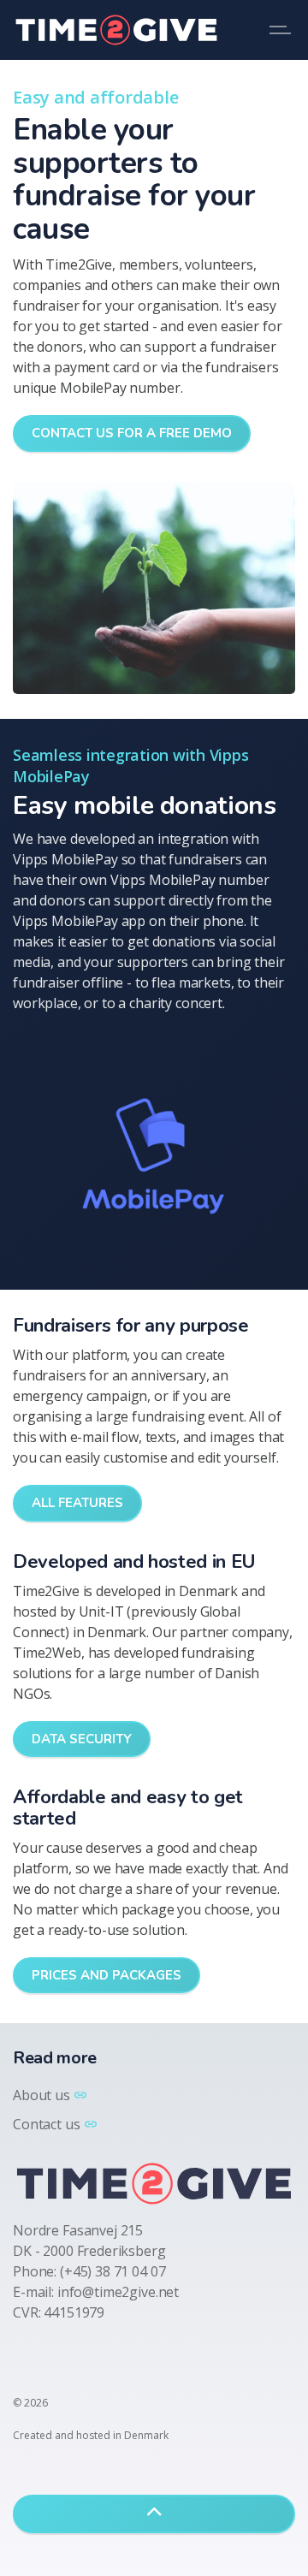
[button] (154, 1158)
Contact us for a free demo (132, 433)
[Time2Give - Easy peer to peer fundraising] (116, 30)
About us (41, 2095)
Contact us (47, 2124)
